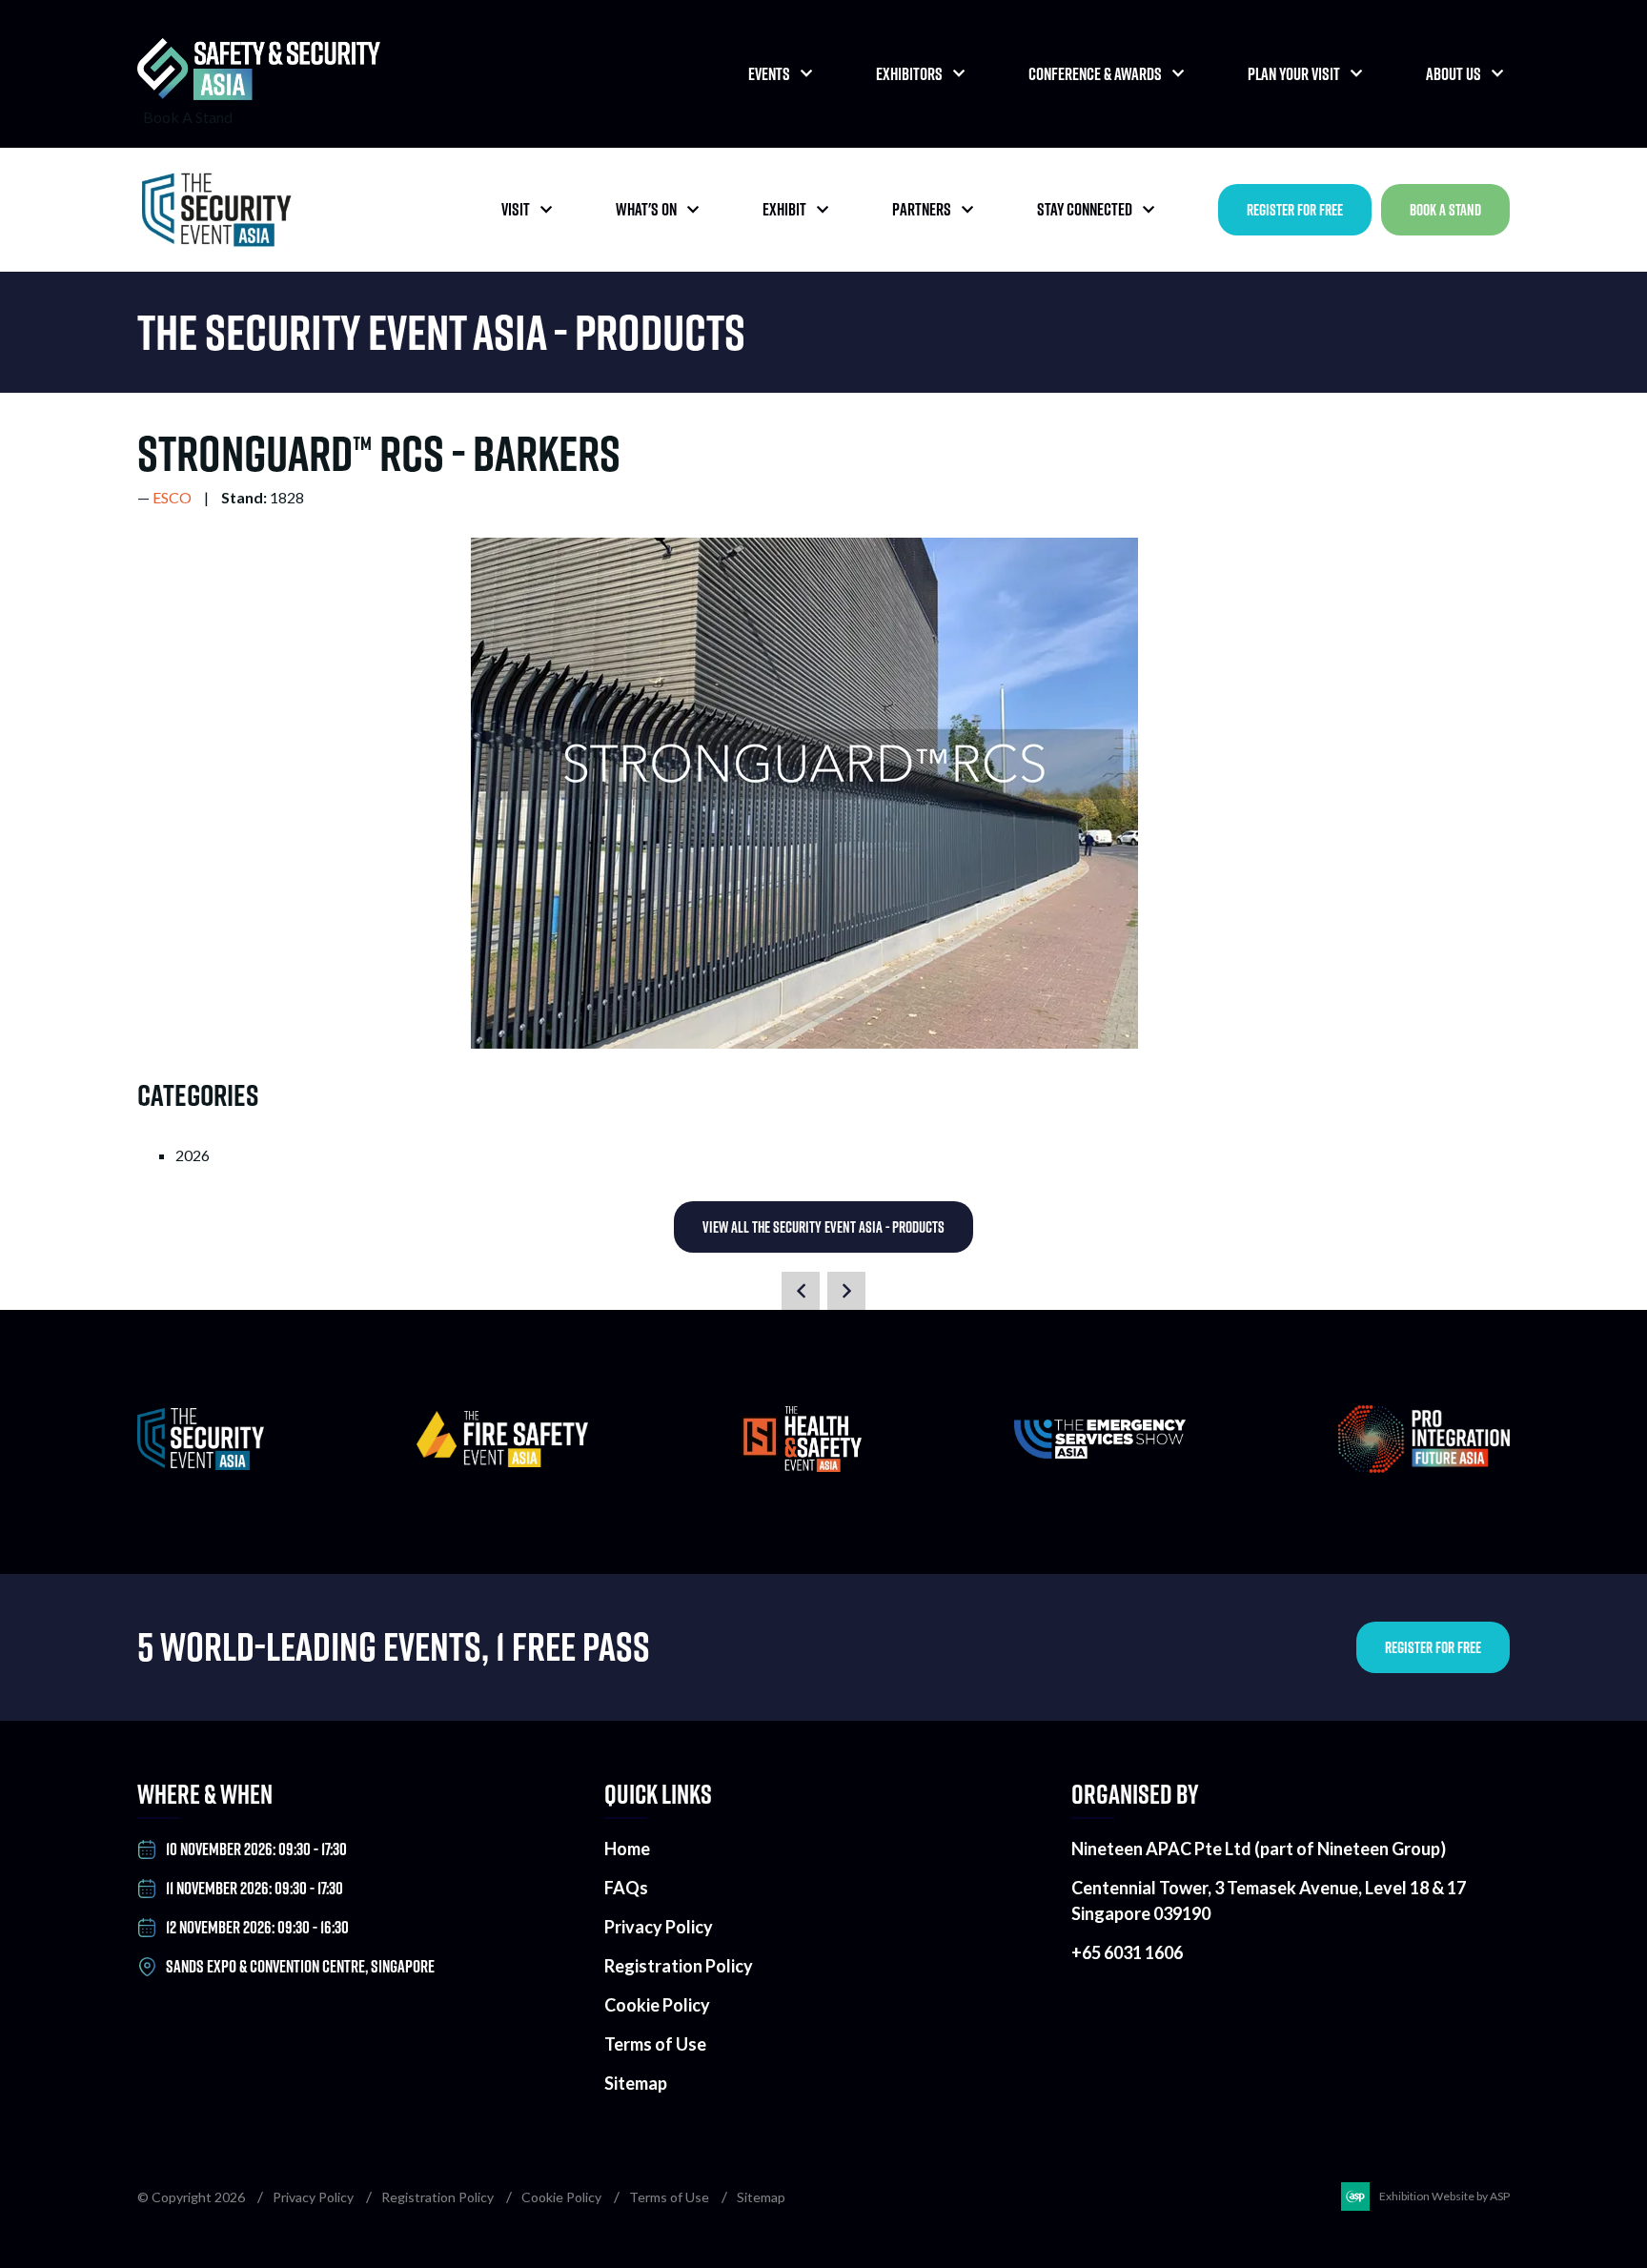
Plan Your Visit (1294, 74)
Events (769, 74)
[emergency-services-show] (1100, 1452)
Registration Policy (679, 1966)
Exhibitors (909, 74)
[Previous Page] (801, 1291)
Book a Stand (1445, 210)
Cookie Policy (657, 2005)
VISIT (516, 209)
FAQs (626, 1888)
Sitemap (636, 2083)
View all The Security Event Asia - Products (823, 1227)
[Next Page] (846, 1291)
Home (627, 1849)
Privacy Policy (659, 1927)
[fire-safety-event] (502, 1461)
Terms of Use (655, 2044)
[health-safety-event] (802, 1466)
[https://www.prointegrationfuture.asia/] (1424, 1467)
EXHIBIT (784, 209)
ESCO (172, 497)
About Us (1454, 74)
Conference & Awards (1095, 74)
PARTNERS (922, 209)
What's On (646, 209)
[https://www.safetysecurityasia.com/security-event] (223, 210)
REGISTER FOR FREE (1433, 1647)
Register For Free (1295, 210)
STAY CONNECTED (1085, 209)
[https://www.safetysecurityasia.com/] (259, 94)
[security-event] (201, 1464)
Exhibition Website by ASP (1444, 2196)
